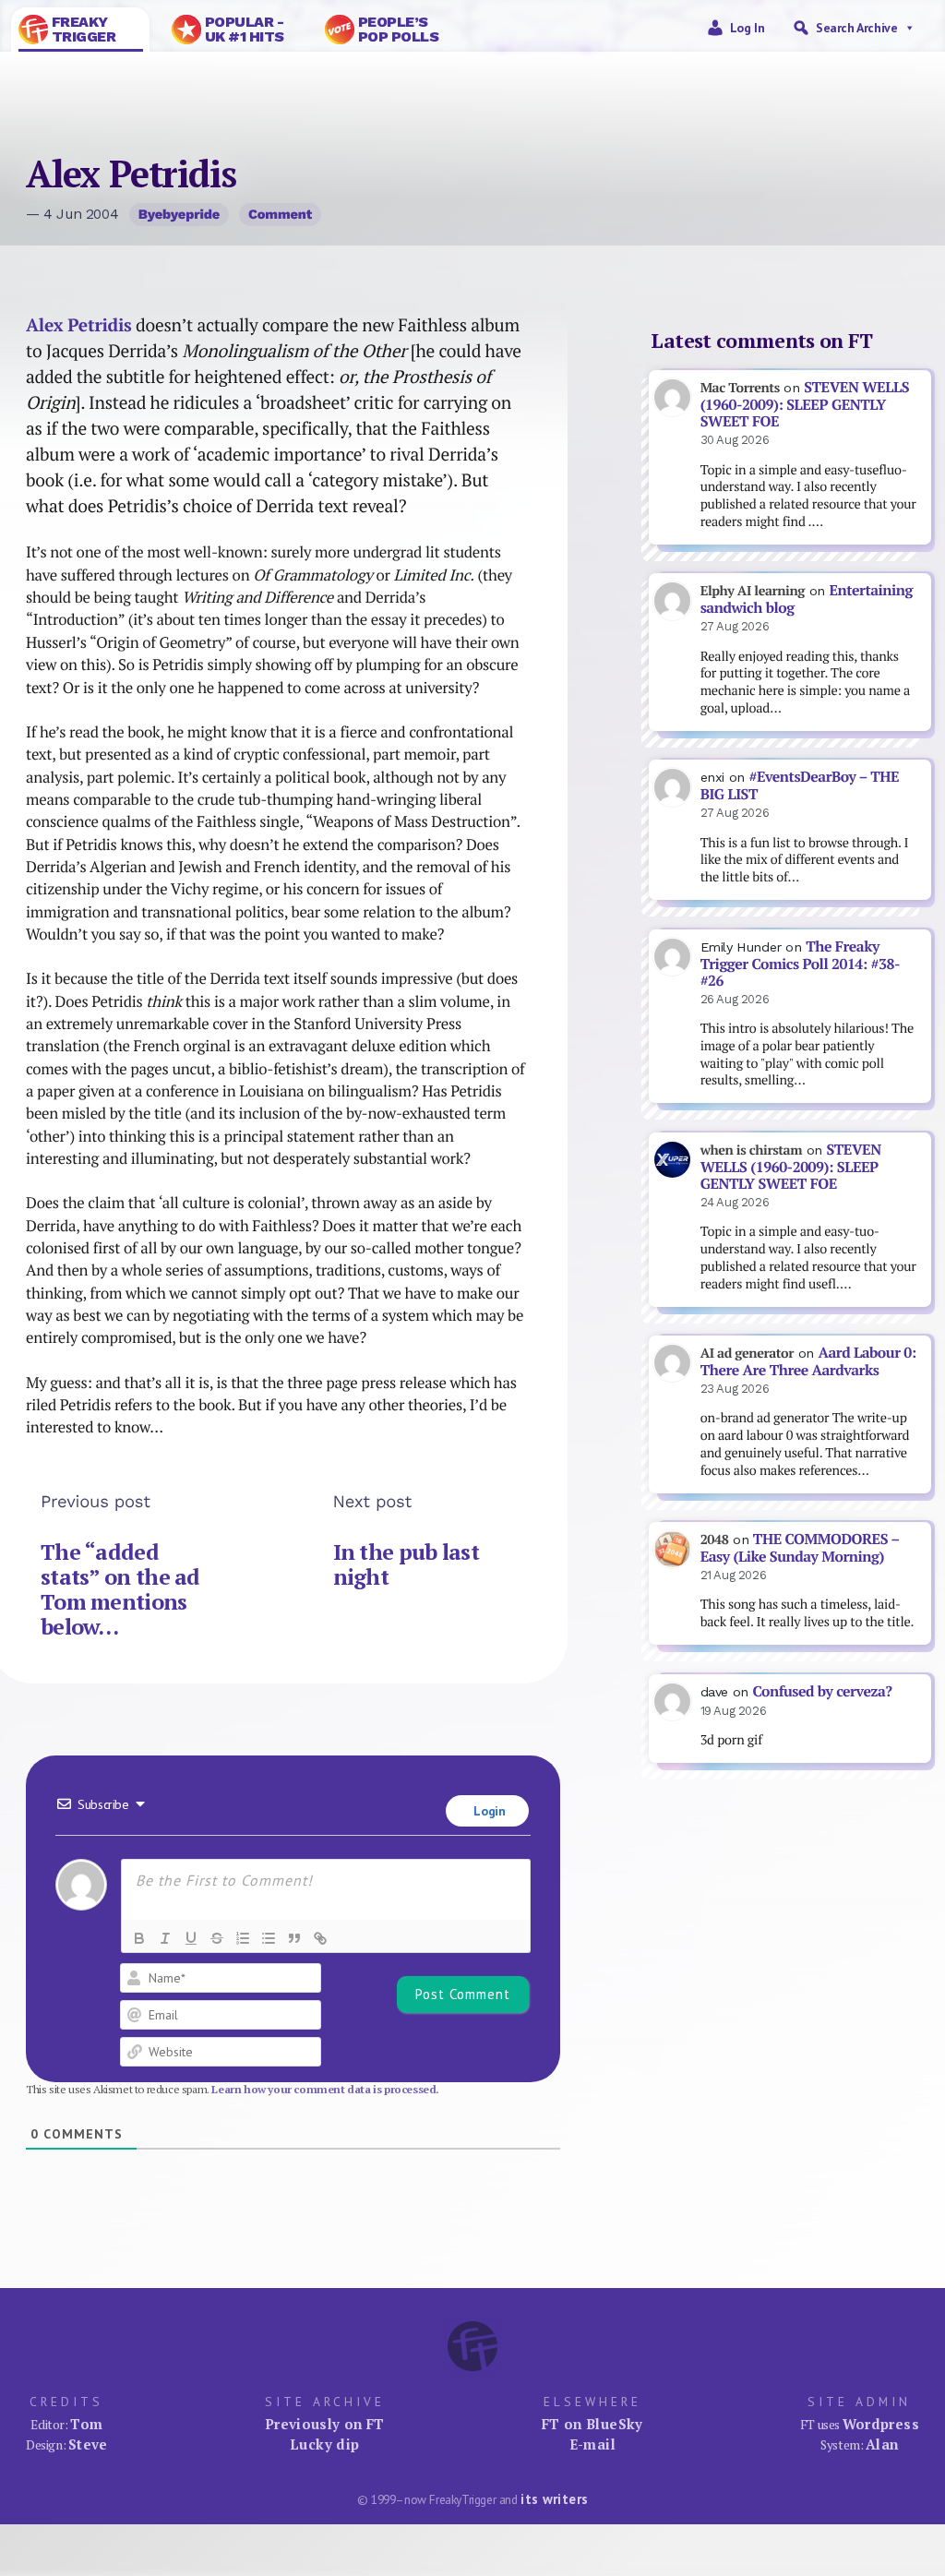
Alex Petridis (79, 325)
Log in (748, 28)
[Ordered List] (243, 1938)
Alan (882, 2444)
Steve (88, 2444)
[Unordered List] (269, 1938)
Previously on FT (325, 2424)
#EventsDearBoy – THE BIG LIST (800, 785)
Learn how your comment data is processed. (325, 2089)
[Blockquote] (294, 1938)
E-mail (592, 2444)
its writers (554, 2499)
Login (488, 1811)
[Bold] (139, 1938)
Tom (86, 2424)
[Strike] (217, 1938)
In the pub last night (406, 1564)
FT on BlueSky (592, 2424)
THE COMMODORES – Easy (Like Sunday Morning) (800, 1548)
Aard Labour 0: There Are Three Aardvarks (808, 1361)
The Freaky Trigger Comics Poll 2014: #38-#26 (800, 964)
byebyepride (179, 214)
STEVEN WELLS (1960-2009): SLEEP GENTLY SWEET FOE (805, 404)
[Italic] (165, 1938)
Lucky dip (324, 2444)
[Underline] (191, 1938)
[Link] (320, 1938)
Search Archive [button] (856, 28)
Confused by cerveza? (822, 1691)
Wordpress (881, 2424)
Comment (280, 214)
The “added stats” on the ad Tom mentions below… (120, 1589)
